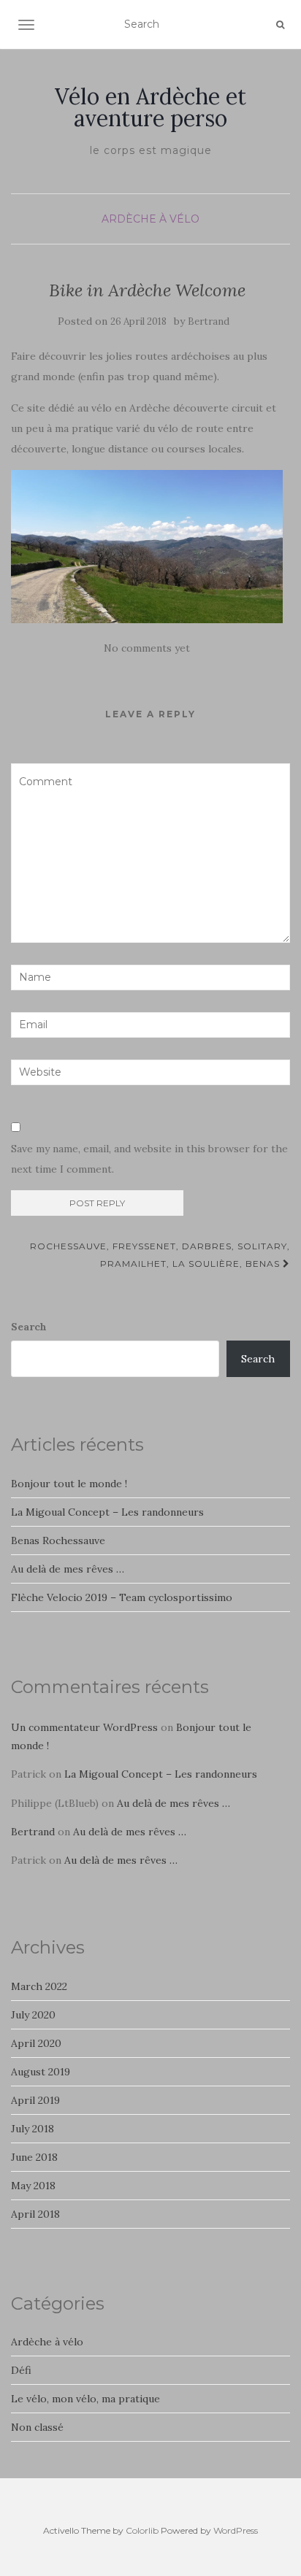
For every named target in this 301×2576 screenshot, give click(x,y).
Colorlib (142, 2530)
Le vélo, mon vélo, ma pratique (85, 2399)
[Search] (280, 25)
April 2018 (35, 2214)
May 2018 (33, 2186)
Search (29, 1327)
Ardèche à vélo (150, 219)
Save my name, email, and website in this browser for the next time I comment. (149, 1159)
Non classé (37, 2427)
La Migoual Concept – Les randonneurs (107, 1512)
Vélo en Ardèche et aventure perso (150, 107)
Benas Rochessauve (58, 1540)
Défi (21, 2370)
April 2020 (36, 2043)
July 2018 (33, 2129)
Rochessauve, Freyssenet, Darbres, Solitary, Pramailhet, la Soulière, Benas (160, 1255)
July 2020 (33, 2015)
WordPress (236, 2530)
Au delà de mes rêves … (68, 1569)
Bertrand (209, 321)
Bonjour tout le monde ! (69, 1484)
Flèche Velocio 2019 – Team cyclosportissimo (122, 1597)
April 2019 (35, 2100)
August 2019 (41, 2072)
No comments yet (147, 648)
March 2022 (39, 1986)
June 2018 (34, 2157)
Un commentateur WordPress (84, 1727)
